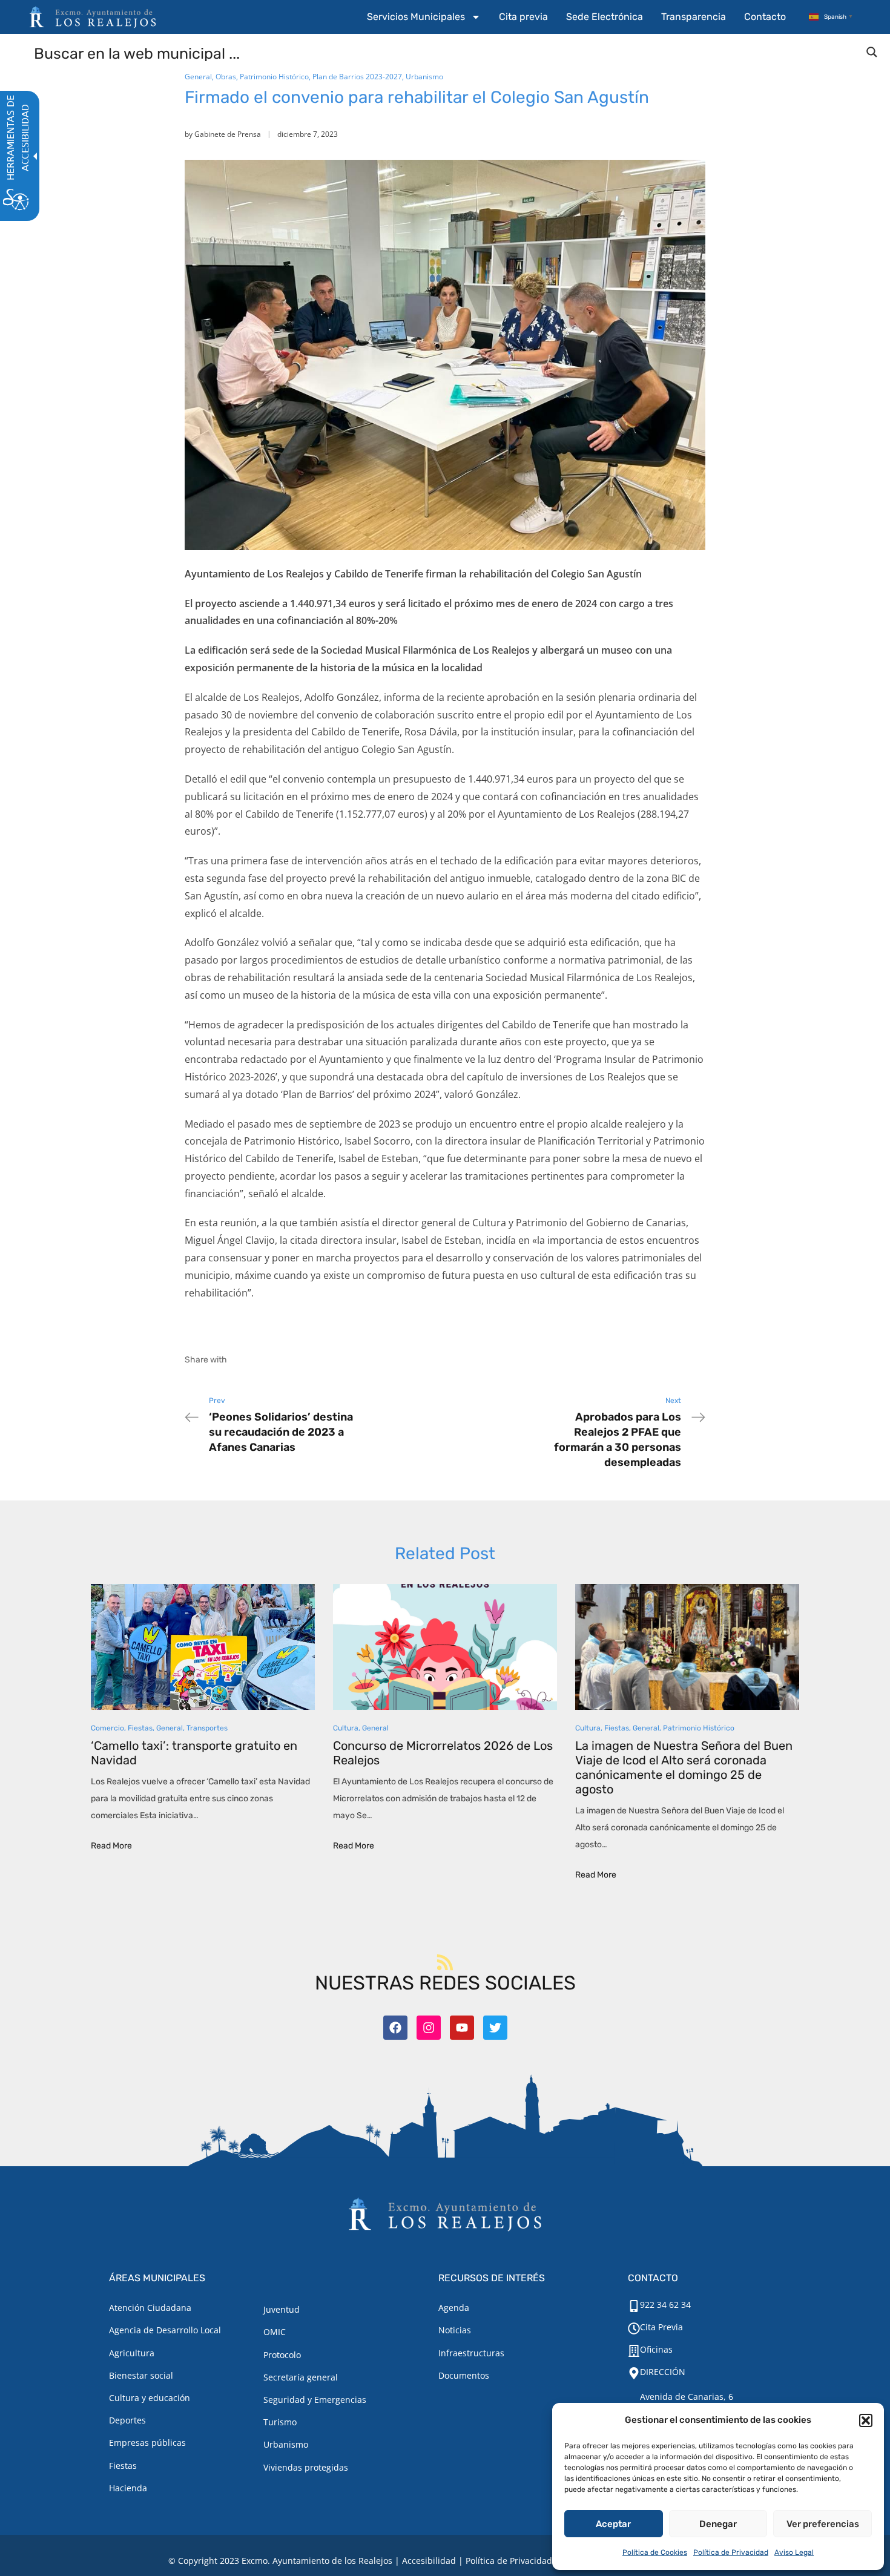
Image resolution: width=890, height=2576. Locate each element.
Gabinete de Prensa (228, 134)
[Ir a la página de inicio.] (93, 17)
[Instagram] (429, 2028)
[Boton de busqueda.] (872, 52)
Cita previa (523, 17)
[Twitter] (495, 2028)
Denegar (718, 2524)
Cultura (346, 1728)
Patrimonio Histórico (274, 77)
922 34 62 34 (665, 2305)
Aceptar (613, 2524)
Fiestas (140, 1728)
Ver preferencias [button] (823, 2524)
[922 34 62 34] (634, 2306)
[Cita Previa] (634, 2328)
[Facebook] (395, 2028)
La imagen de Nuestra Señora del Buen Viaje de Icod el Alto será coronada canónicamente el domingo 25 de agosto (684, 1767)
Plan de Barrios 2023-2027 (357, 77)
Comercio (107, 1728)
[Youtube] (462, 2028)
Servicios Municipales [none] (416, 17)
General (198, 77)
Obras (226, 77)
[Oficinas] (634, 2351)
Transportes (207, 1728)
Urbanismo (424, 77)
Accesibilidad (429, 2561)
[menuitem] (424, 17)
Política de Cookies (655, 2552)
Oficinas (656, 2349)
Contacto (765, 17)
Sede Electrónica (605, 17)
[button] (866, 2420)
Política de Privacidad (731, 2552)
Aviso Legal (794, 2552)
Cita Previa (661, 2327)
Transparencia (694, 17)
